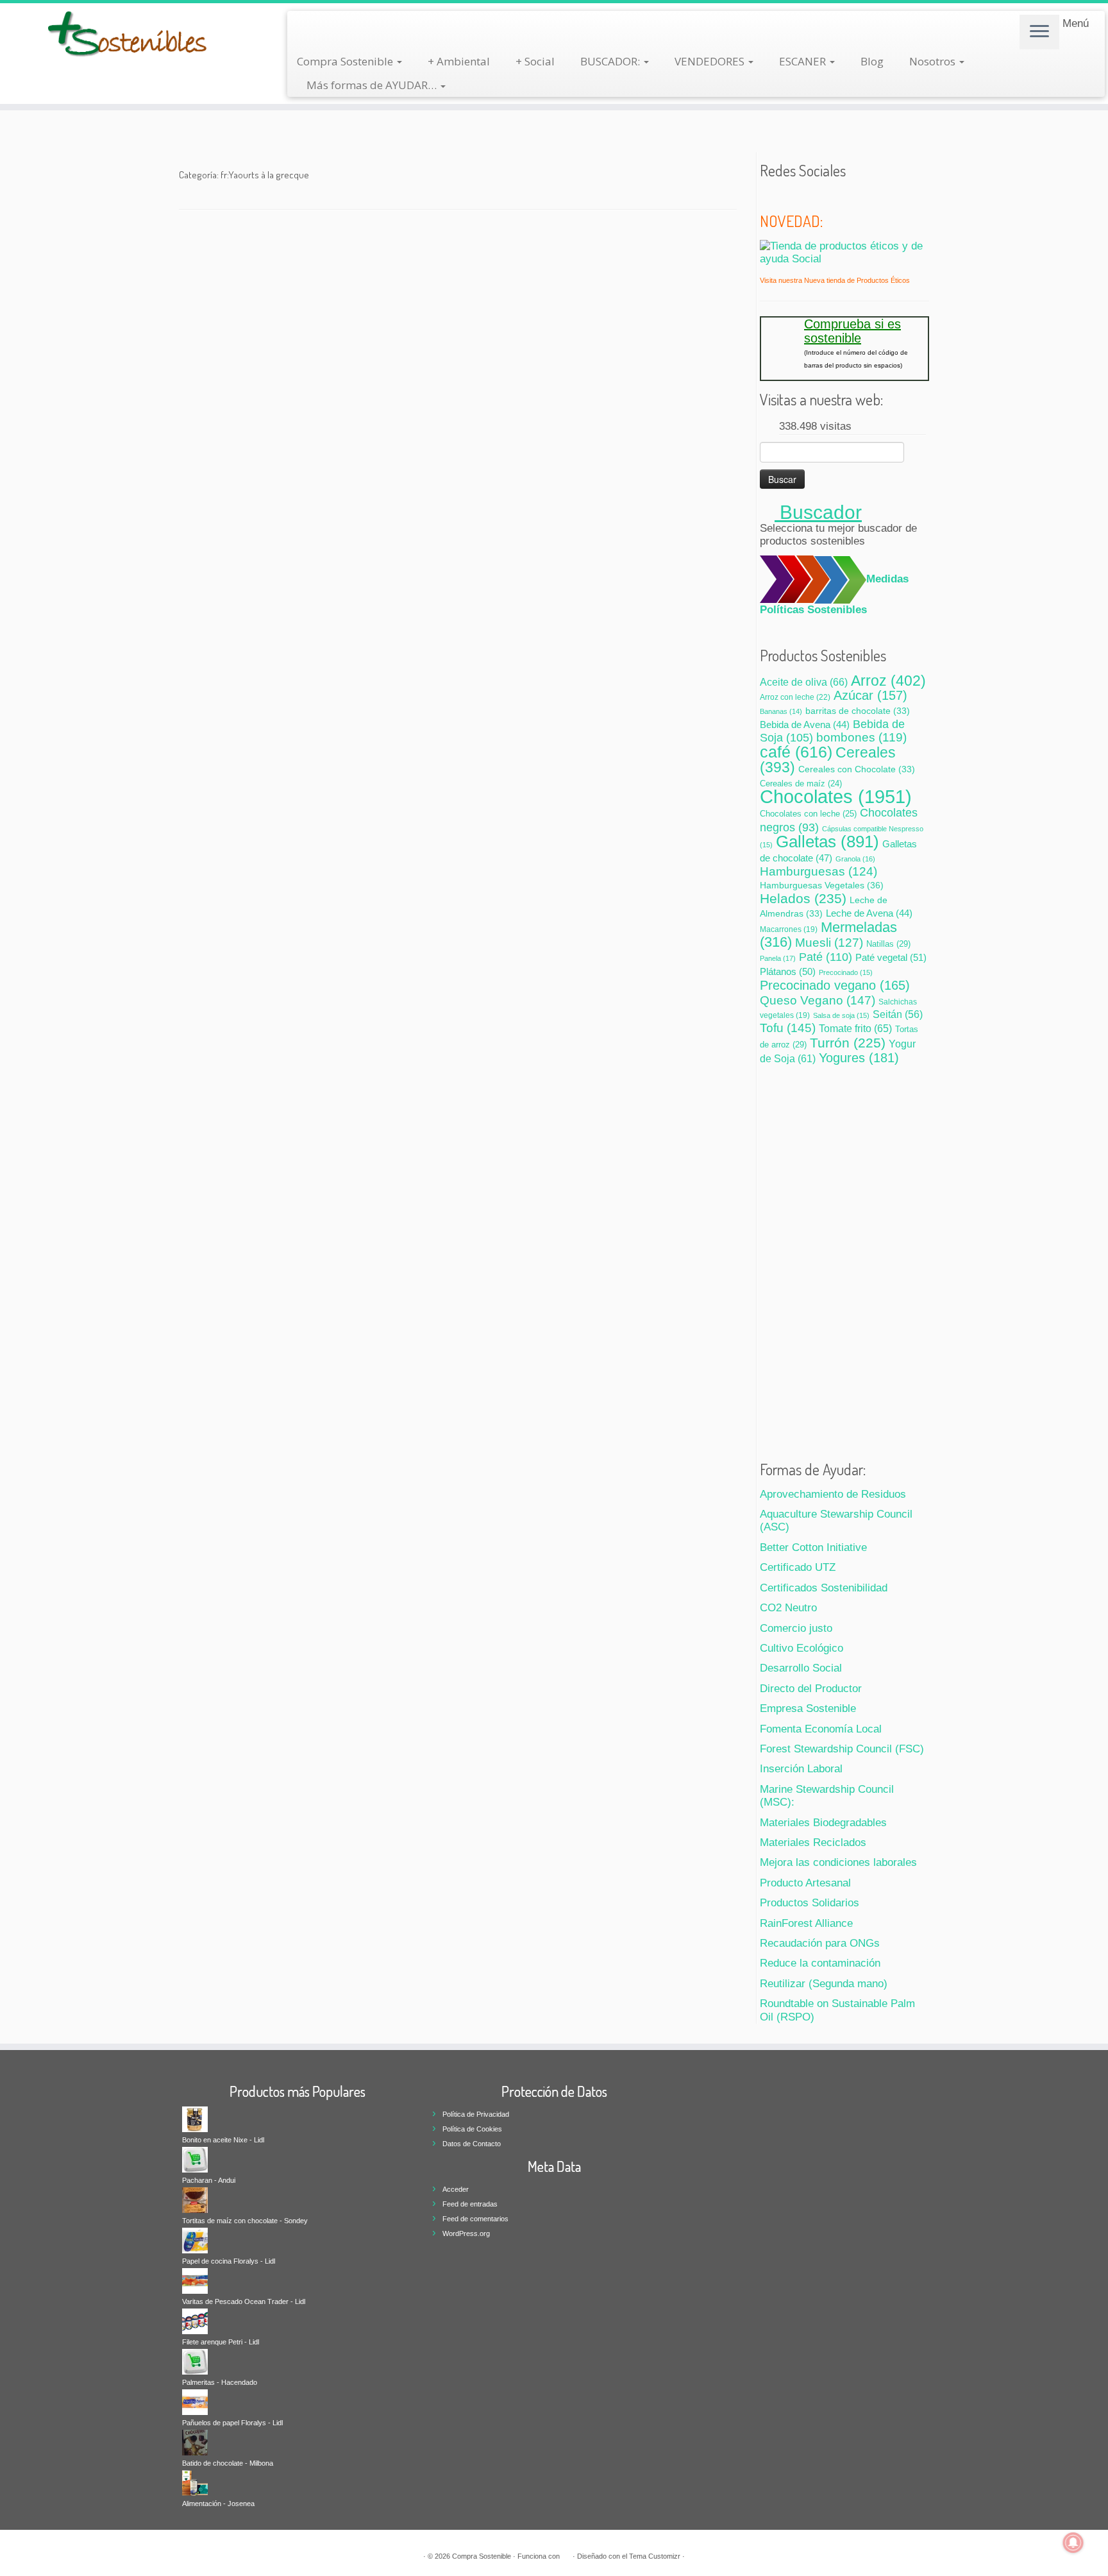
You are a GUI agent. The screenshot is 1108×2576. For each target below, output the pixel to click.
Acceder (456, 2189)
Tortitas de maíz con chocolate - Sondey (245, 2221)
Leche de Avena (869, 913)
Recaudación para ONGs (820, 1943)
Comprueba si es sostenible (852, 331)
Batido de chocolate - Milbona (228, 2463)
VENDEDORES (711, 61)
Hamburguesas (818, 871)
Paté (826, 957)
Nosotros (934, 61)
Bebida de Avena (805, 725)
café (796, 752)
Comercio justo (796, 1628)
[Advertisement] (844, 1258)
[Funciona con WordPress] (566, 2554)
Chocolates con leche (808, 814)
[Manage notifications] (1073, 2543)
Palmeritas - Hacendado (220, 2382)
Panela (778, 958)
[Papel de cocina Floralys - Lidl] (195, 2240)
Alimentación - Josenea (218, 2504)
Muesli (829, 943)
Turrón (848, 1043)
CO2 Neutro (788, 1608)
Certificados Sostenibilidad (824, 1588)
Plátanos (788, 971)
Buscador (818, 512)
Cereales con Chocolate (857, 769)
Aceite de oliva (804, 682)
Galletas (827, 842)
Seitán (898, 1014)
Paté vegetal (891, 957)
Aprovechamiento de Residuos (833, 1494)
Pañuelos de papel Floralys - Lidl (232, 2423)
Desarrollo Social (801, 1668)
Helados (803, 898)
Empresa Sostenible (808, 1708)
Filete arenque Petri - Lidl (221, 2342)
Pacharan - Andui (209, 2180)
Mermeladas (828, 935)
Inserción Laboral (801, 1769)
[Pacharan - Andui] (195, 2159)
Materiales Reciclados (813, 1843)
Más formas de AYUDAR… (373, 85)
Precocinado (846, 972)
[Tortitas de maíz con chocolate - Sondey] (195, 2199)
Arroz (888, 681)
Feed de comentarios (475, 2219)
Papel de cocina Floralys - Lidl (229, 2261)
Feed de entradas (470, 2204)
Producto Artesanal (805, 1883)
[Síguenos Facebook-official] (785, 197)
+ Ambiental (459, 61)
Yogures (859, 1058)
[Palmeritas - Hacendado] (195, 2361)
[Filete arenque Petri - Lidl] (195, 2321)
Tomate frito (855, 1028)
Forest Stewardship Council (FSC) (842, 1749)
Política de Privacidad (476, 2114)
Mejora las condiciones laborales (838, 1862)
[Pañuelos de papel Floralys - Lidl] (195, 2402)
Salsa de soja (841, 1015)
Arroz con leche (795, 697)
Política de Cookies (472, 2129)
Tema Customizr (655, 2556)
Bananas (781, 711)
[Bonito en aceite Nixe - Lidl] (195, 2119)
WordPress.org (466, 2233)
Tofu (788, 1028)
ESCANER (804, 61)
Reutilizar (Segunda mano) (824, 1984)
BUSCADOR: (611, 61)
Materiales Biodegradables (823, 1823)
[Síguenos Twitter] (768, 197)
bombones (861, 737)
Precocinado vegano (835, 985)
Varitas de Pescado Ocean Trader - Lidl (244, 2301)
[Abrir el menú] (1039, 32)
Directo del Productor (811, 1689)
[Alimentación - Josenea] (195, 2482)
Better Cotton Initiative (813, 1547)
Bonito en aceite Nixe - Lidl (223, 2140)
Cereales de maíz (801, 784)
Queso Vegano (818, 1000)
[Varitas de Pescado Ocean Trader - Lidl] (195, 2280)
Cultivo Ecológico (802, 1648)
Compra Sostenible (346, 61)
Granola (855, 859)
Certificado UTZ (798, 1567)
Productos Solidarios (810, 1903)
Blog (872, 61)
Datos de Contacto (472, 2144)
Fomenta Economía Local (821, 1729)
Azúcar (870, 695)
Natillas (888, 944)
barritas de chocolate (858, 711)
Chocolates (836, 796)
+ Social (535, 61)
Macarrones (789, 929)
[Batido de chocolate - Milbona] (195, 2442)
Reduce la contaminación (820, 1963)
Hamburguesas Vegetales (822, 885)
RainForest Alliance (806, 1923)
